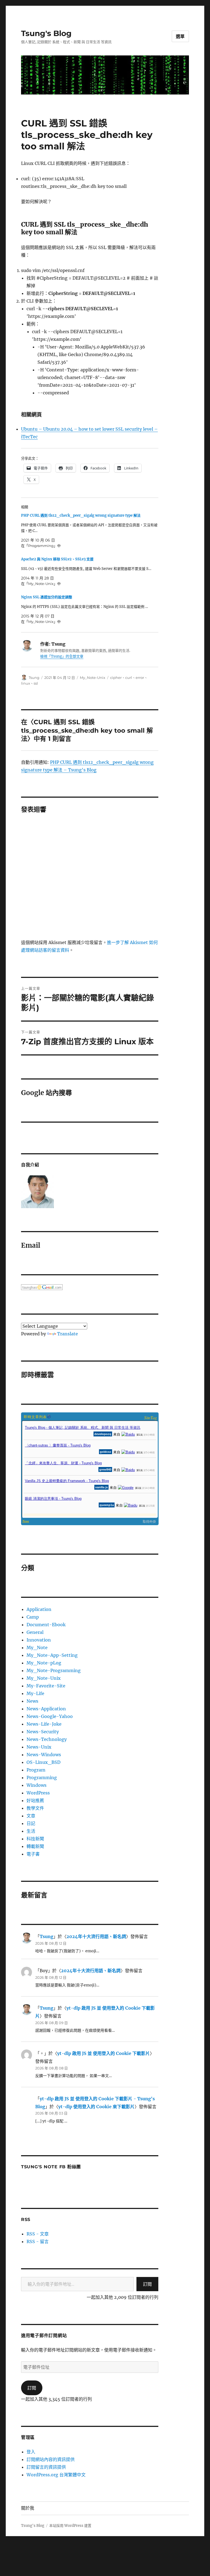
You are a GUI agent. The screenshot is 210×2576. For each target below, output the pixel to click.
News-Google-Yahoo (50, 1716)
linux (26, 683)
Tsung (34, 678)
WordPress (38, 1793)
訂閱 (147, 2284)
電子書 (33, 1854)
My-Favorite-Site (46, 1686)
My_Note (37, 1648)
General (35, 1632)
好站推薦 (35, 1800)
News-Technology (47, 1739)
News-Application (46, 1709)
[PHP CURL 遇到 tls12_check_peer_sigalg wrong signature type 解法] (93, 531)
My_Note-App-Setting (52, 1655)
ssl (36, 683)
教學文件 (35, 1808)
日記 (31, 1823)
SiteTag (151, 1417)
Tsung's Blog (46, 33)
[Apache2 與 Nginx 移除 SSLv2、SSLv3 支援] (93, 571)
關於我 (28, 2508)
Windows (37, 1785)
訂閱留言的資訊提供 (46, 2467)
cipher (116, 678)
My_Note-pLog (44, 1663)
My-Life (35, 1693)
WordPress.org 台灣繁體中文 (56, 2475)
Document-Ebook (46, 1625)
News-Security (43, 1732)
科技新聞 (35, 1839)
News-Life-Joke (44, 1724)
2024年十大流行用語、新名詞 (96, 1936)
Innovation (39, 1640)
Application (39, 1609)
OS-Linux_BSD (43, 1762)
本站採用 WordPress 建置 (70, 2526)
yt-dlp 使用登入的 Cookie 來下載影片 (96, 2107)
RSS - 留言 (38, 2241)
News (32, 1701)
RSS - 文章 (38, 2234)
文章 (31, 1816)
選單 (180, 36)
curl (129, 678)
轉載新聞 (35, 1846)
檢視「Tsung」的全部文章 (62, 656)
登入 (31, 2452)
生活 (31, 1831)
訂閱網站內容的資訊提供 (51, 2459)
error (140, 678)
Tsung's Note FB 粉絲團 (51, 2167)
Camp (33, 1617)
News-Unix (39, 1747)
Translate (68, 1334)
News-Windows (44, 1755)
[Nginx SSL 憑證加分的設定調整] (93, 609)
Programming (42, 1778)
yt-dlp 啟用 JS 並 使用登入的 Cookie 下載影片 (103, 2053)
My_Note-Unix (93, 678)
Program (36, 1770)
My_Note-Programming (54, 1670)
